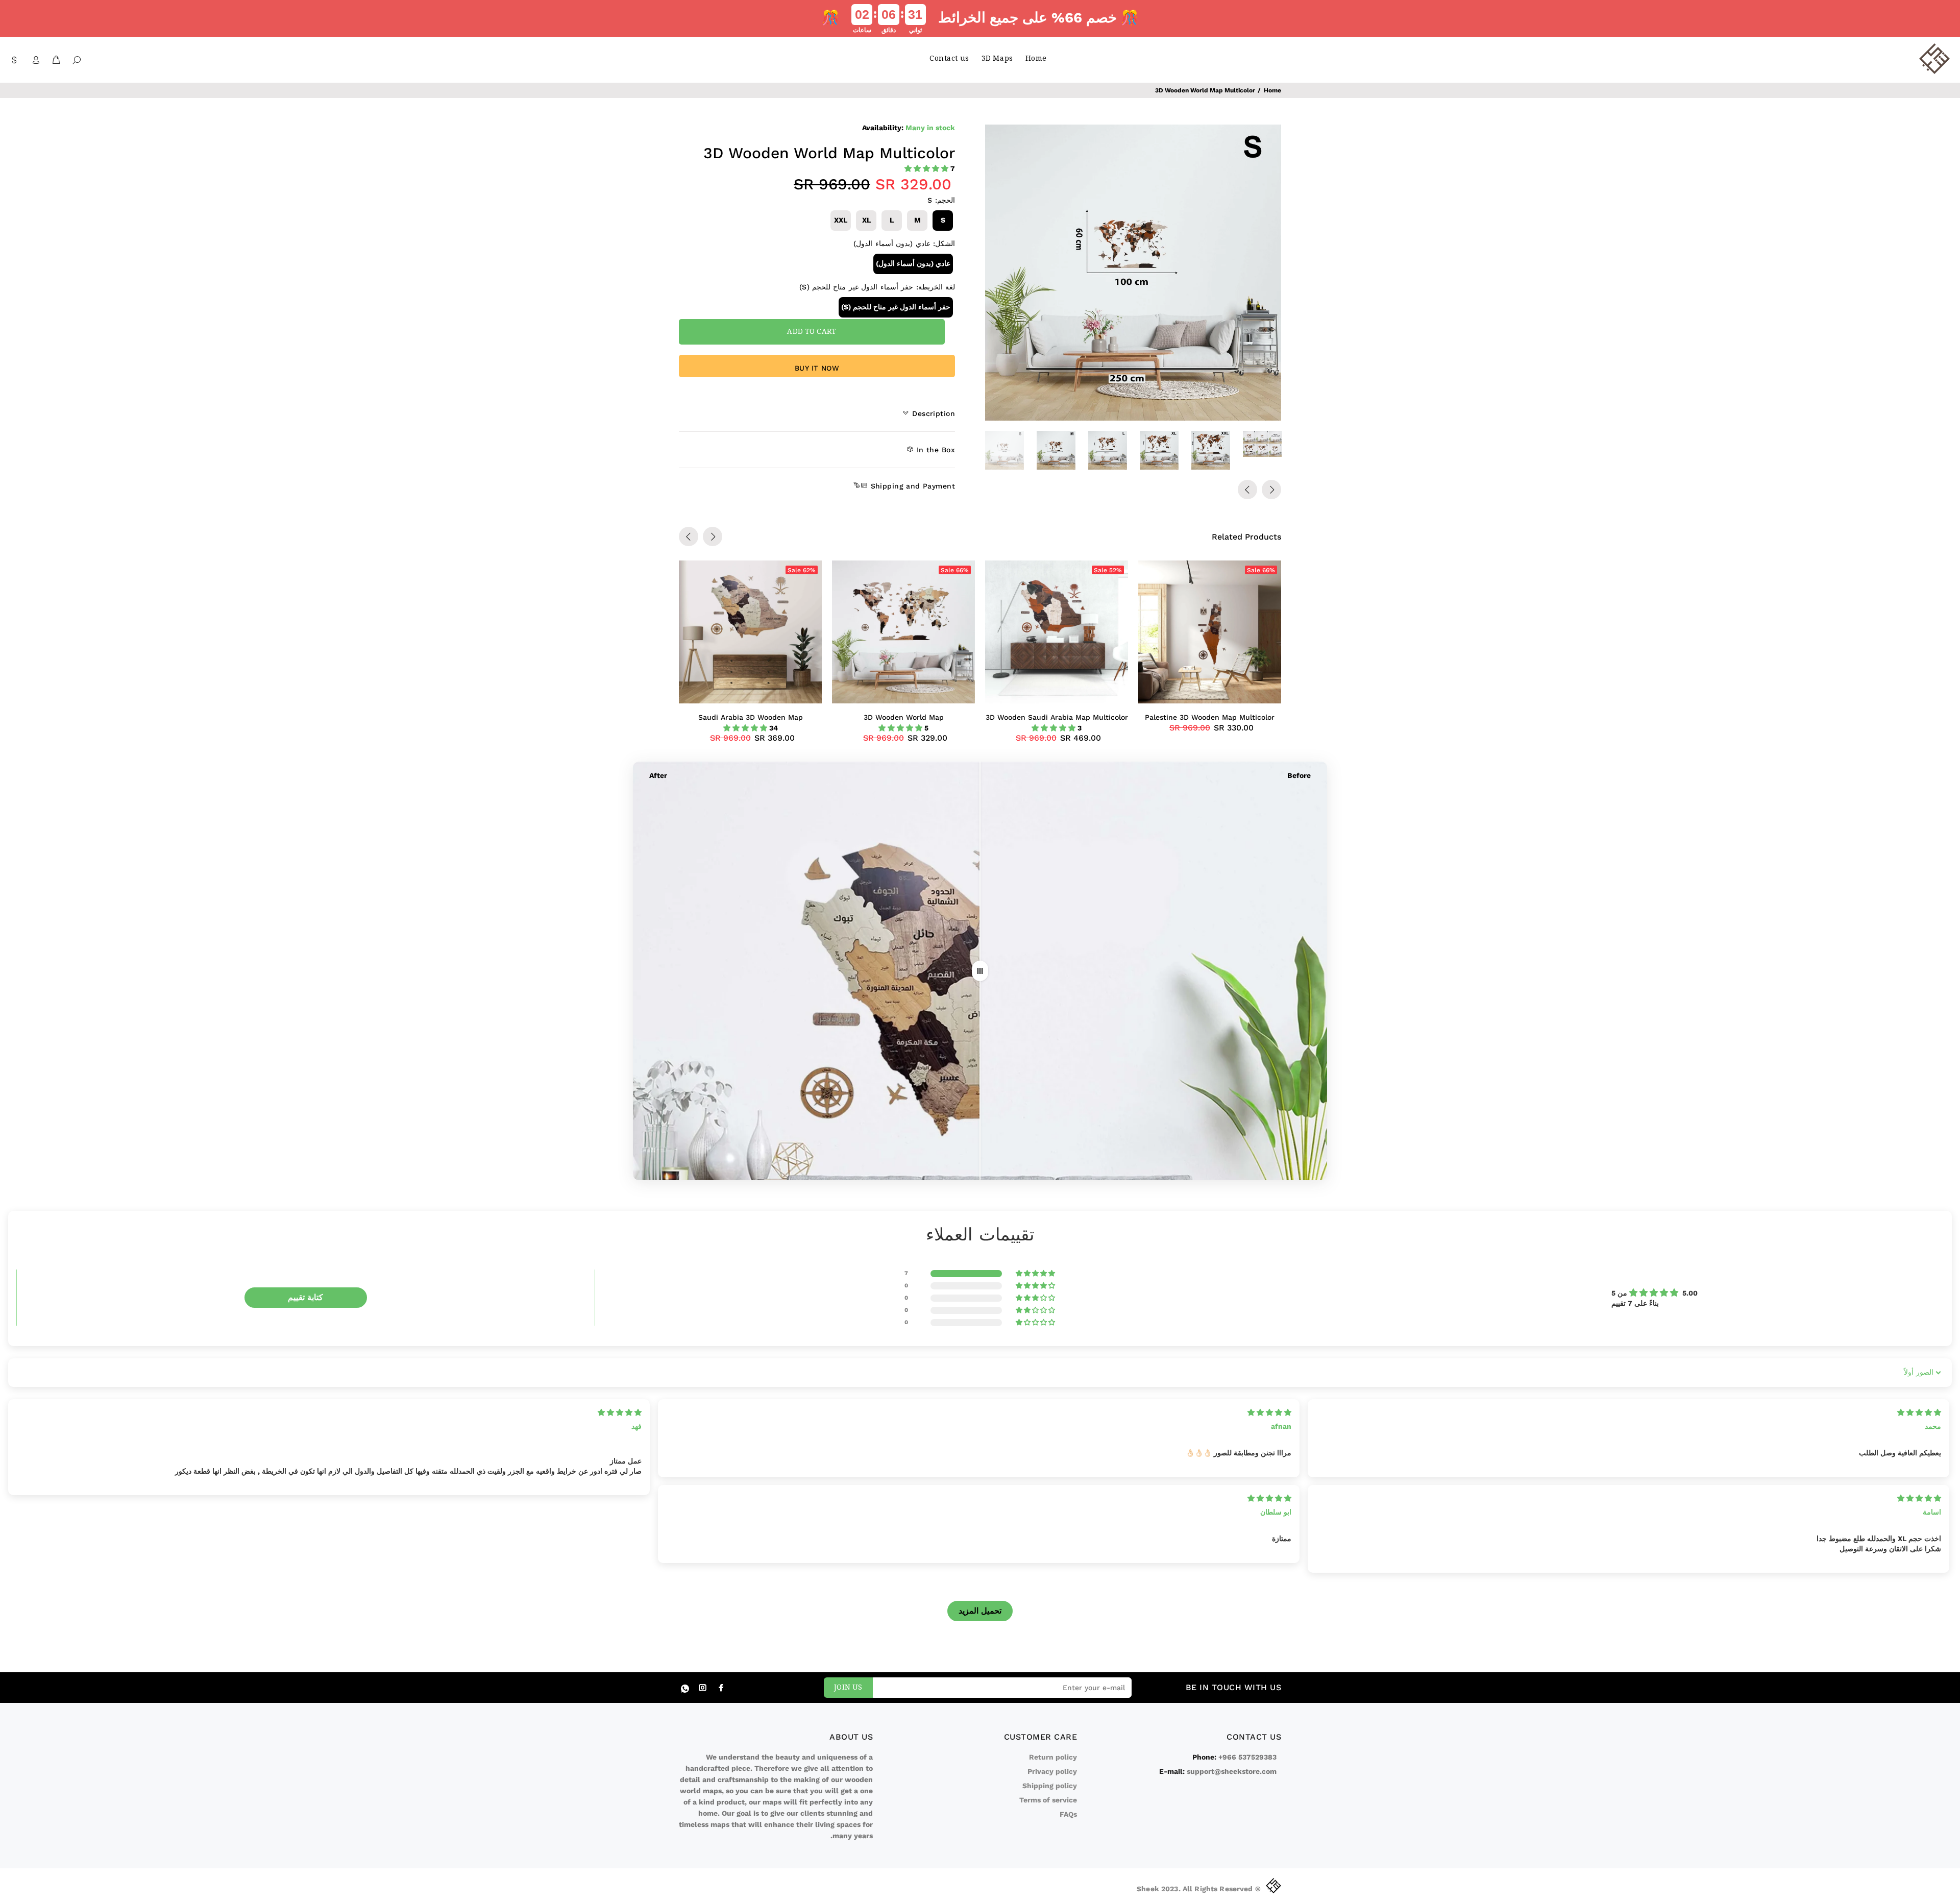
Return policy (1053, 1757)
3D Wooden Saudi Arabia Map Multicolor (1057, 717)
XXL (841, 220)
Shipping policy (1050, 1786)
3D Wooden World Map (904, 717)
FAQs (1068, 1814)
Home (1036, 59)
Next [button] (1271, 490)
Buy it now (817, 368)
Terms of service (1048, 1800)
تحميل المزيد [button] (980, 1611)
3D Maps (997, 59)
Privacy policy (1052, 1771)
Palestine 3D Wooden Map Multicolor (1210, 717)
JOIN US (848, 1688)
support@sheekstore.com (1232, 1771)
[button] (927, 168)
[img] (620, 1412)
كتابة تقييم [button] (305, 1297)
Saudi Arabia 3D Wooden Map (751, 717)
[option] (1011, 450)
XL (866, 220)
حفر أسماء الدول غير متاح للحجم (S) (896, 307)
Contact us (949, 59)
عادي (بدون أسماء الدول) (913, 263)
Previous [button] (1247, 490)
